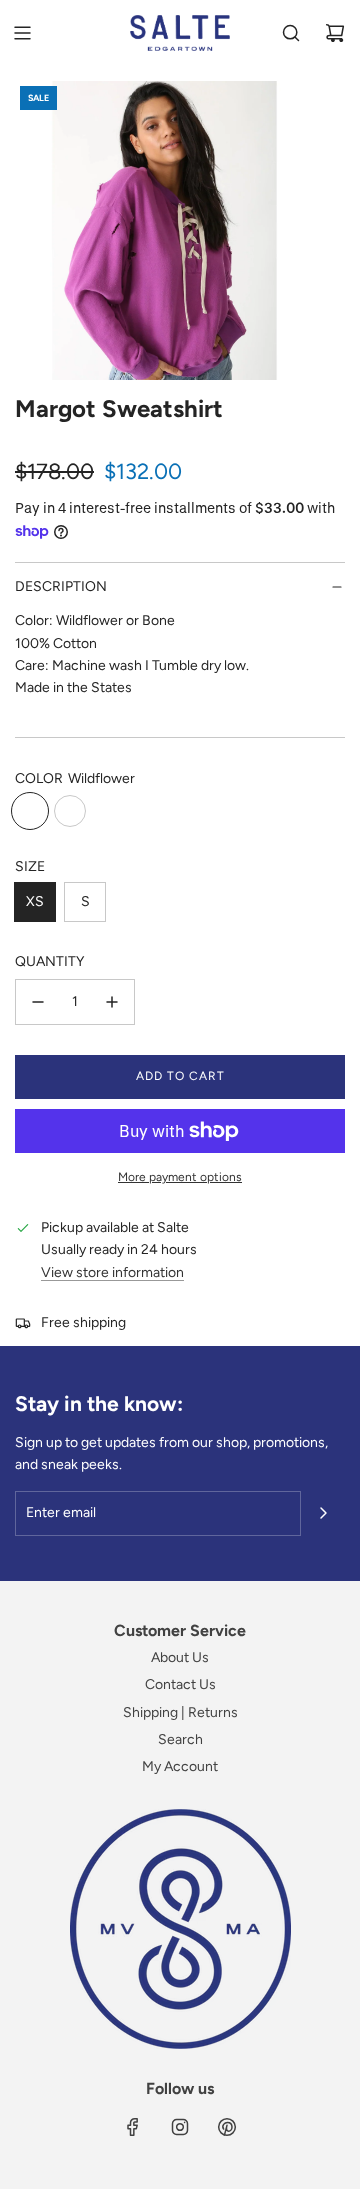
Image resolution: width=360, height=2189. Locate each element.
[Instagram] (180, 2127)
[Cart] (335, 33)
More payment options (180, 1177)
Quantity (49, 961)
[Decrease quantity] (38, 1002)
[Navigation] (22, 33)
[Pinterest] (227, 2127)
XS (35, 901)
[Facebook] (133, 2127)
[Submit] (323, 1513)
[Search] (291, 33)
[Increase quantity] (112, 1002)
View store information (112, 1272)
